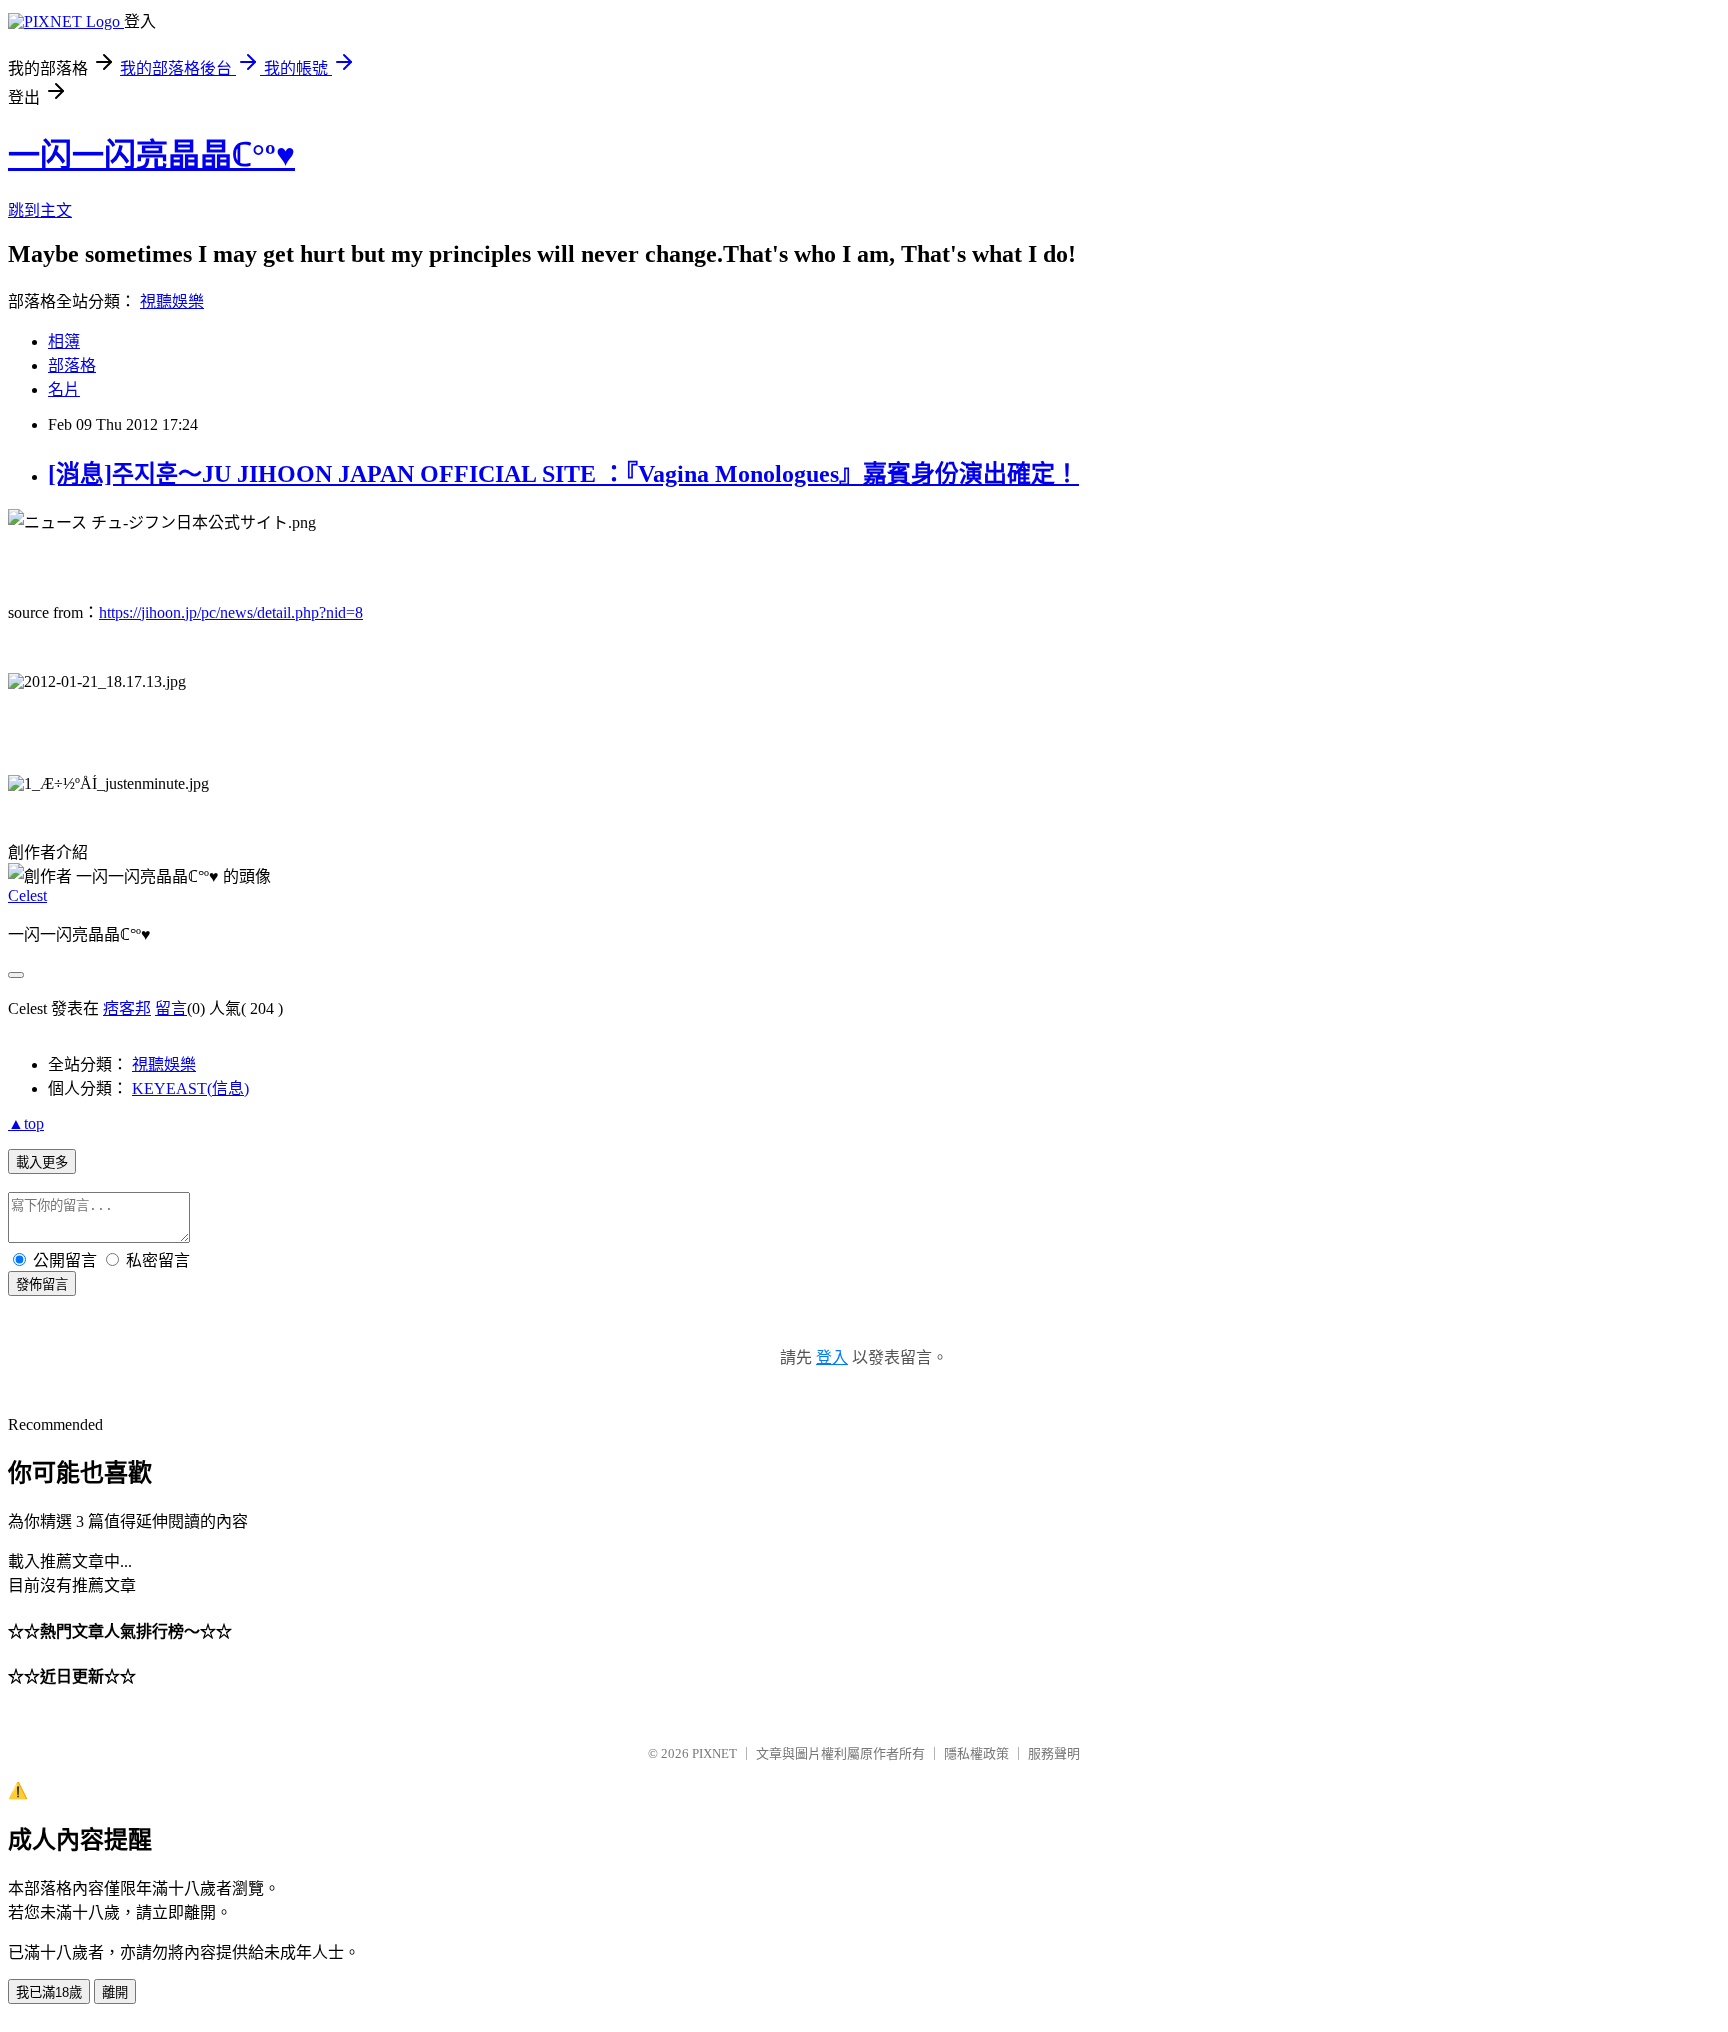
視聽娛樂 (172, 301)
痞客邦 (127, 1008)
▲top (26, 1123)
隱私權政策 (976, 1753)
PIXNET (714, 1753)
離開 (115, 1992)
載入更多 (42, 1162)
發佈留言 (42, 1284)
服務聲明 (1054, 1753)
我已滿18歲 (49, 1992)
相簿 (64, 341)
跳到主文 (40, 210)
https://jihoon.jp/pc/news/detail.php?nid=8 (231, 612)
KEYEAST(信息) (190, 1088)
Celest (27, 895)
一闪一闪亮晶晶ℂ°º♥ (151, 155)
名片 (64, 389)
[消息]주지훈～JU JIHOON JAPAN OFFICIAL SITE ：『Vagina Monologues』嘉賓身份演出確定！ (563, 474)
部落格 (72, 365)
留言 (171, 1008)
